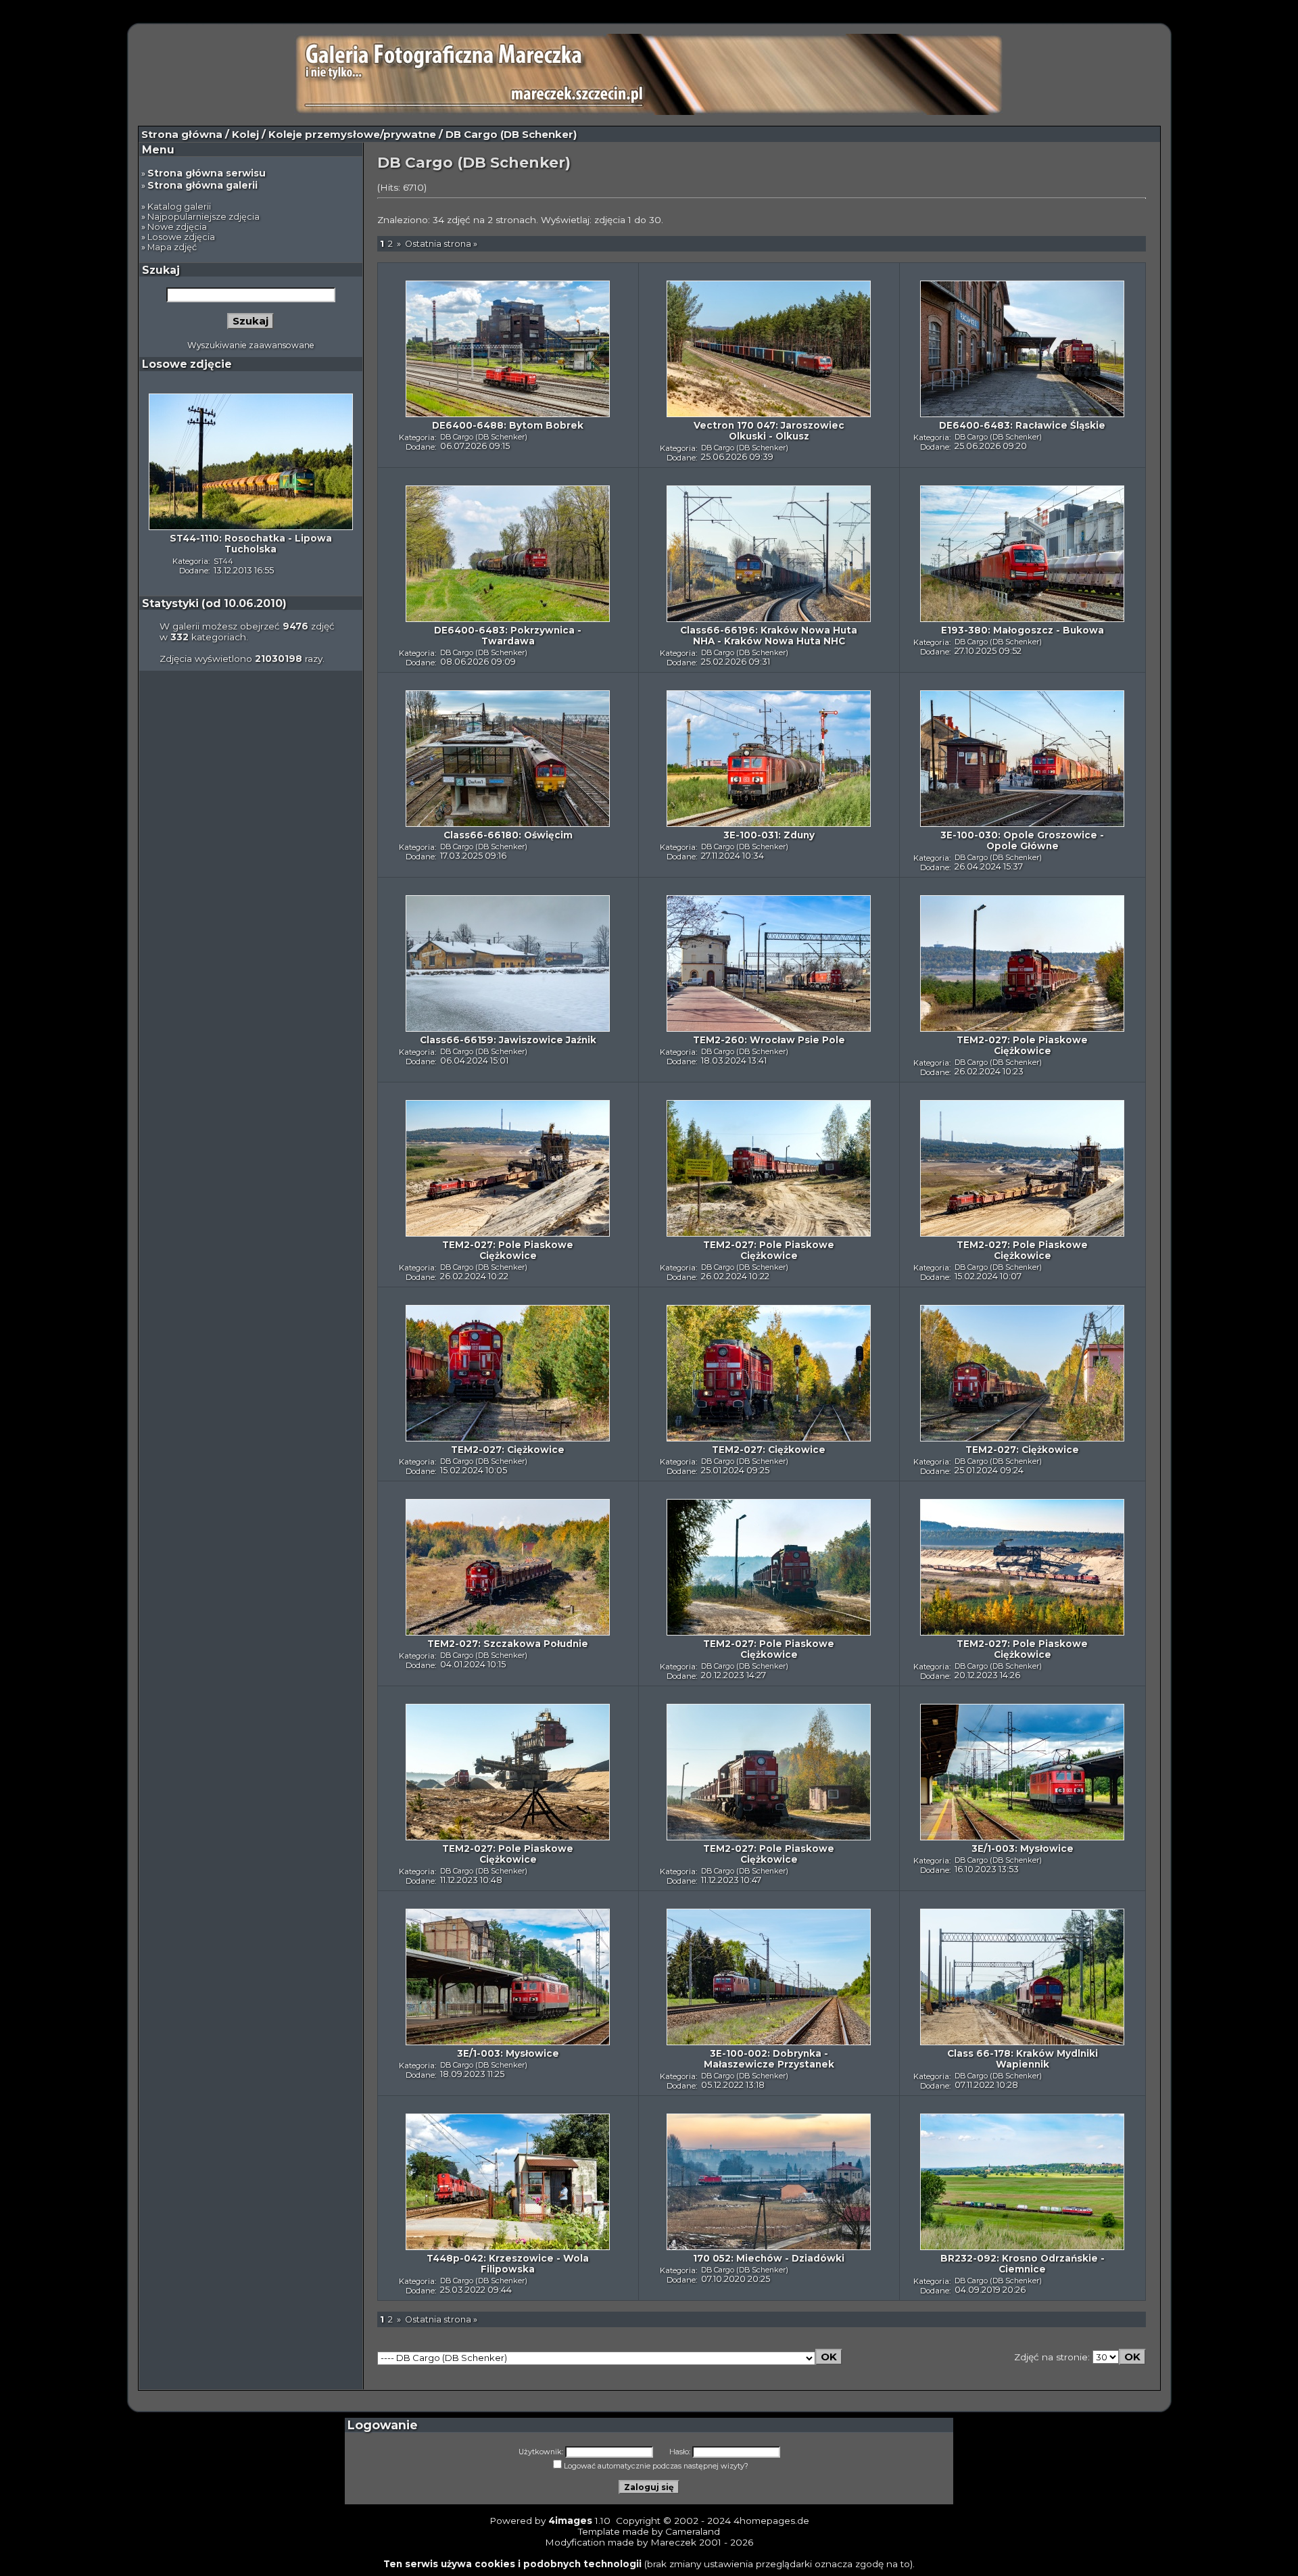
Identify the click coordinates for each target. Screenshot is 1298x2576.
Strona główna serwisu (207, 173)
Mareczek (673, 2542)
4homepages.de (771, 2521)
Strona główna (182, 135)
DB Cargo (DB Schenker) (484, 437)
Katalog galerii (179, 207)
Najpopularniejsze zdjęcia (203, 217)
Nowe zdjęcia (177, 227)
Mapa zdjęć (172, 247)
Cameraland (693, 2531)
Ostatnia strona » (441, 244)
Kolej (245, 135)
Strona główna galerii (202, 185)
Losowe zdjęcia (181, 237)
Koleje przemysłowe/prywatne (352, 135)
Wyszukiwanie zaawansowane (251, 345)
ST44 (223, 561)
